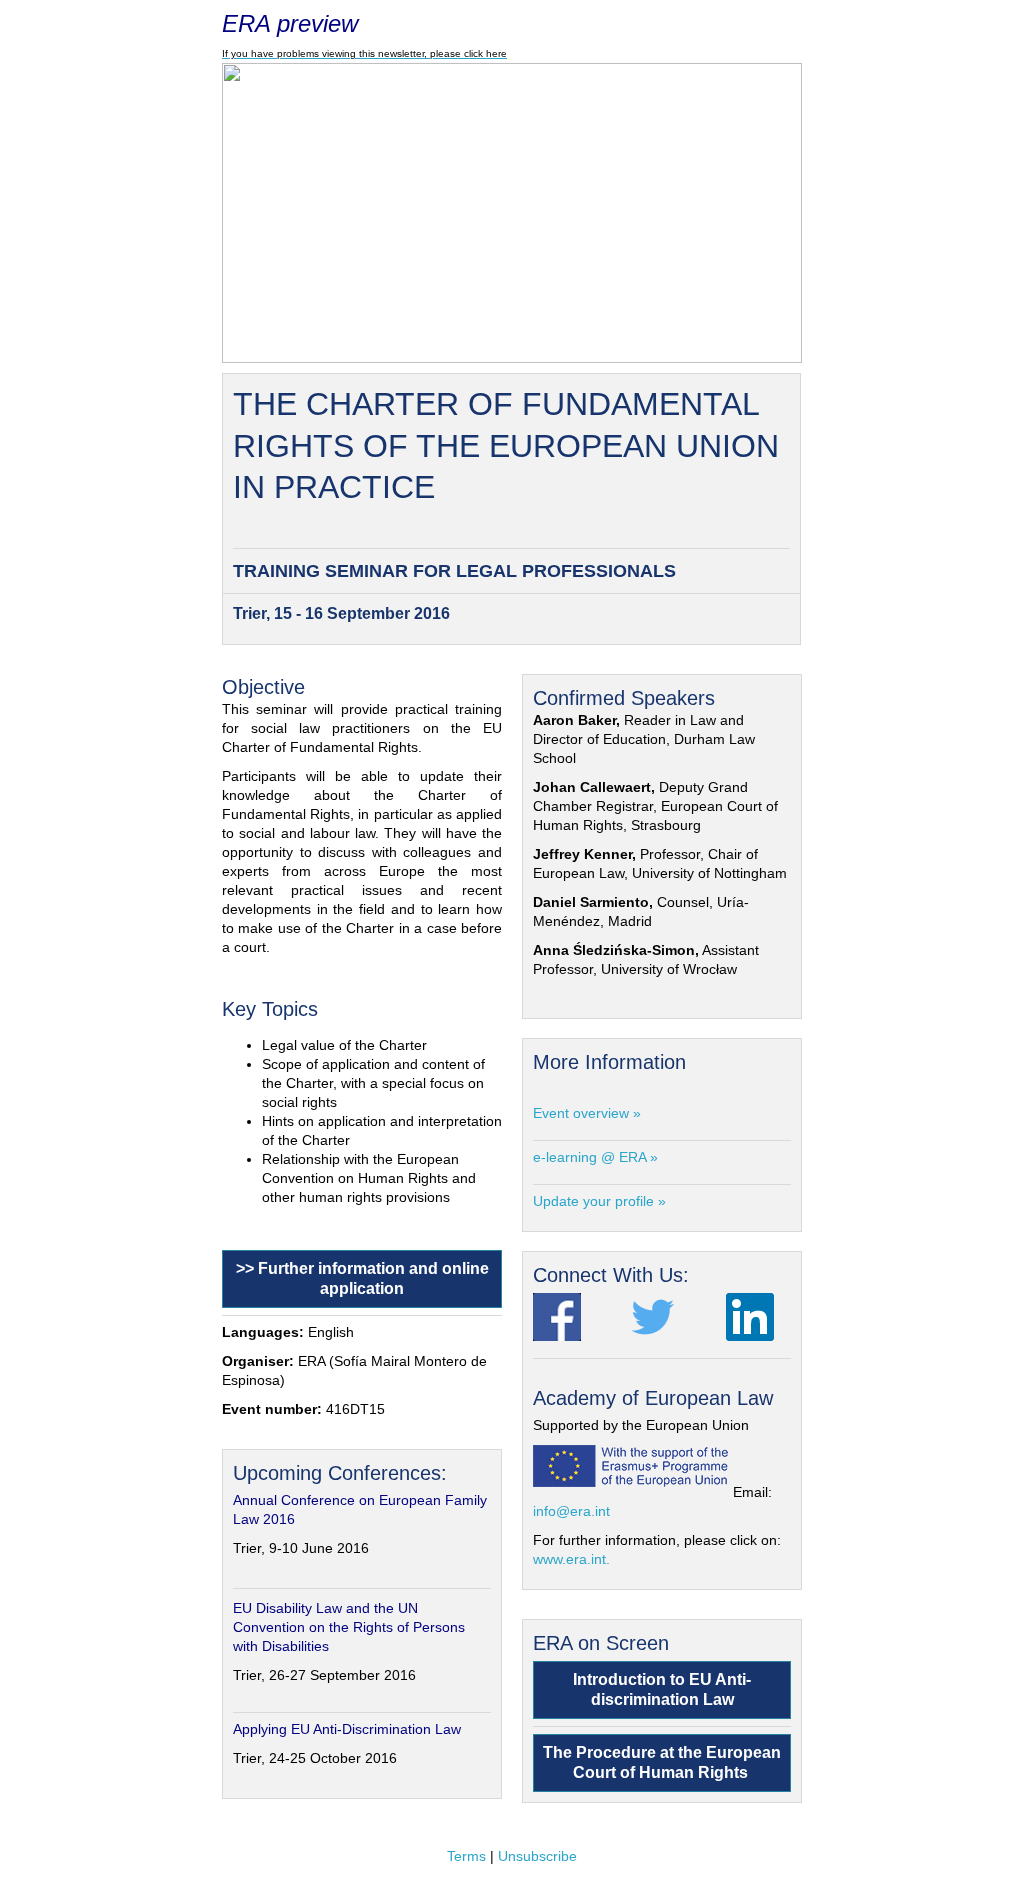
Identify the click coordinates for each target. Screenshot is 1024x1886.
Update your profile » (599, 1201)
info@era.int (571, 1511)
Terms (466, 1856)
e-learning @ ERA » (595, 1157)
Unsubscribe (537, 1856)
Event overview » (587, 1113)
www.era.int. (571, 1559)
